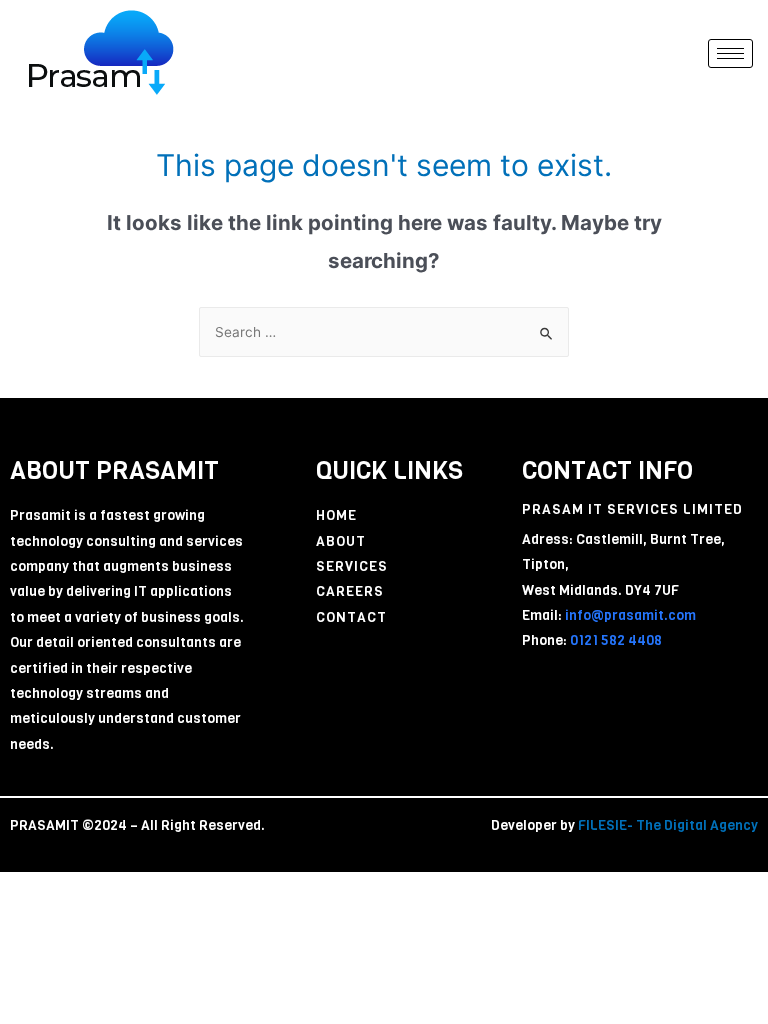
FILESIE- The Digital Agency (668, 825)
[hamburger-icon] (730, 53)
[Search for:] (384, 332)
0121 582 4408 (614, 640)
